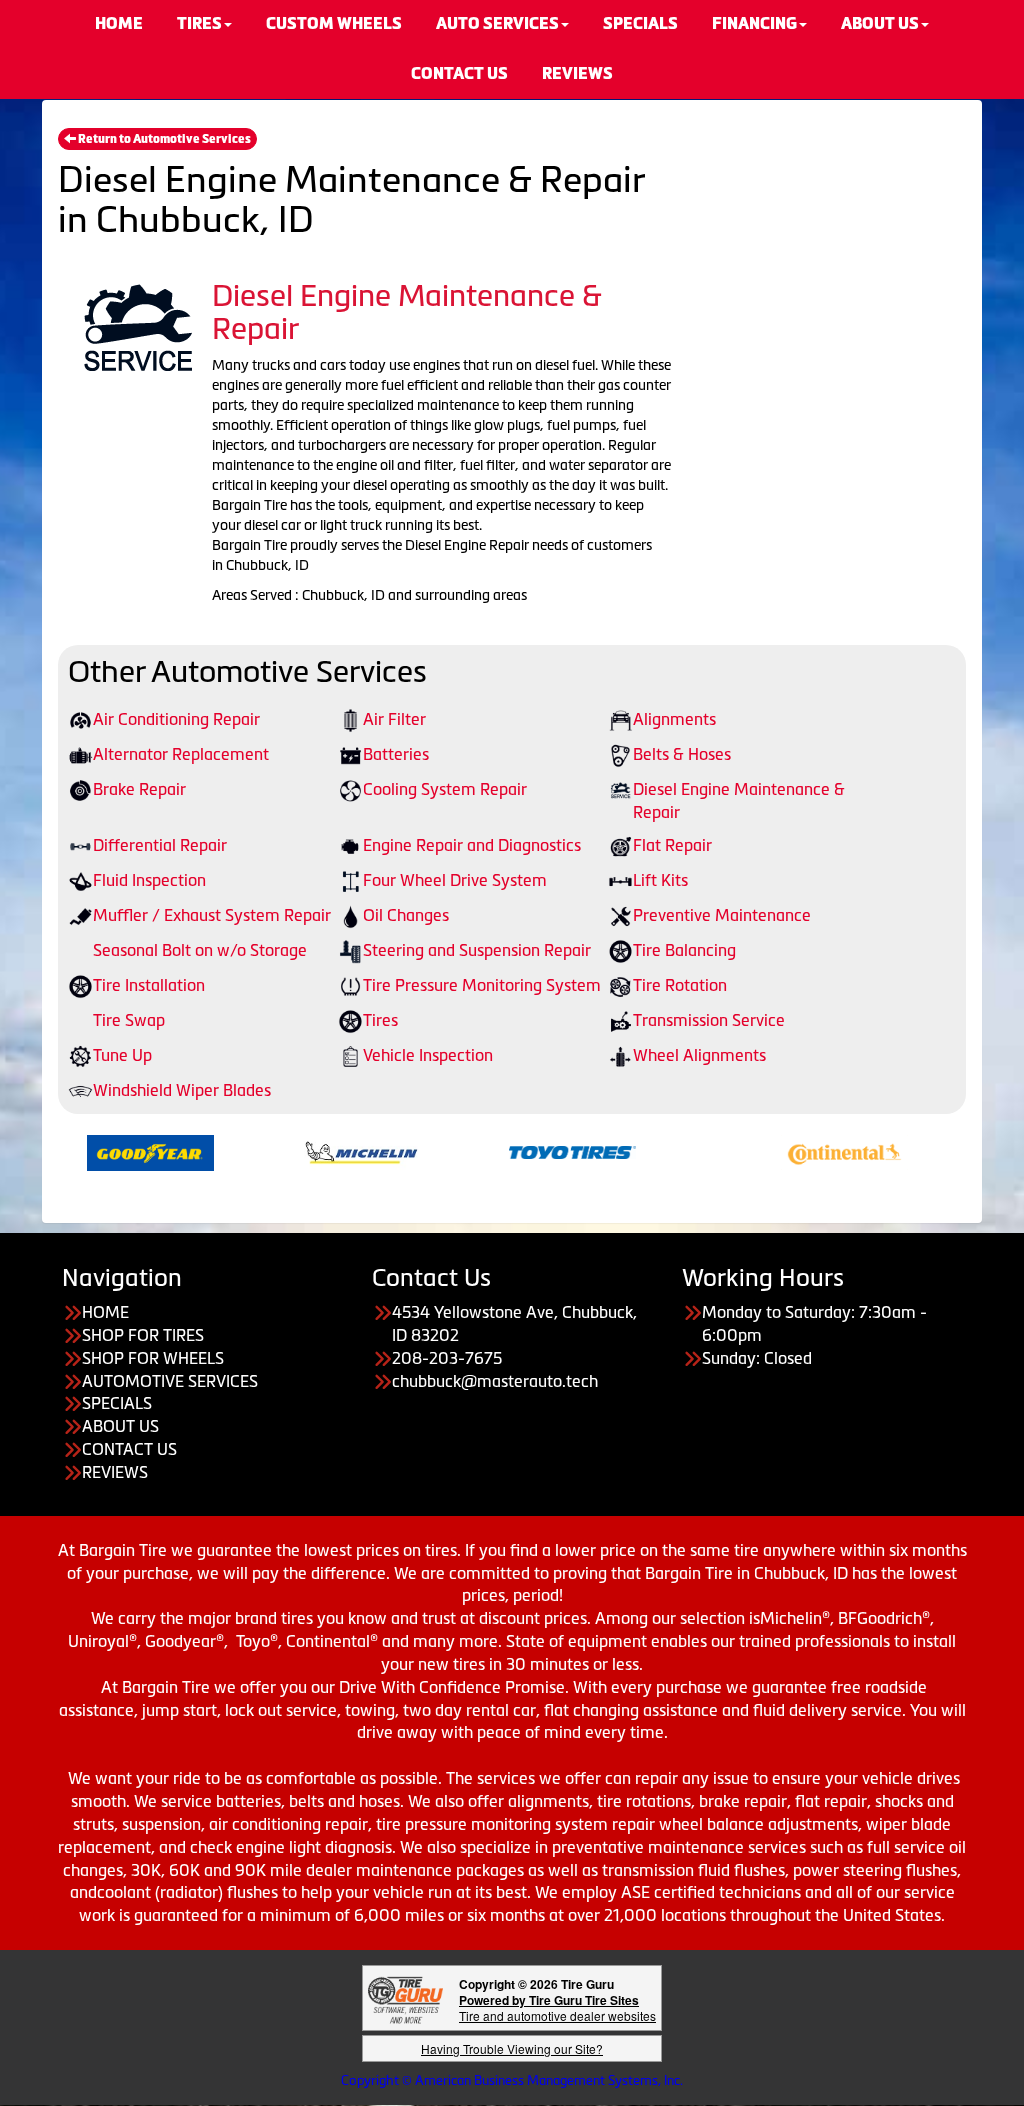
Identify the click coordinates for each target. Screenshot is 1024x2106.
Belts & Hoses (682, 754)
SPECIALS (117, 1403)
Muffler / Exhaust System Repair (212, 915)
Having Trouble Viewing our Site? (512, 2048)
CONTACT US (459, 73)
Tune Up (122, 1055)
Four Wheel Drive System (455, 880)
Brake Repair (139, 789)
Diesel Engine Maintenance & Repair (739, 800)
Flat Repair (672, 845)
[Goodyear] (113, 1151)
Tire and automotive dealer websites (557, 2007)
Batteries (396, 754)
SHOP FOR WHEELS (153, 1358)
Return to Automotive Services (163, 139)
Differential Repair (160, 845)
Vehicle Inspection (428, 1055)
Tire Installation (149, 985)
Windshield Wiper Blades (182, 1090)
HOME (105, 1312)
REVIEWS (577, 73)
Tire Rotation (680, 985)
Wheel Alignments (699, 1055)
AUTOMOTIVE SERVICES (170, 1381)
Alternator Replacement (181, 754)
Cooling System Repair (445, 789)
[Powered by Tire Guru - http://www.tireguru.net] (405, 1998)
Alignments (674, 719)
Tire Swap (129, 1020)
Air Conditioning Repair (176, 719)
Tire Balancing (684, 950)
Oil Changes (406, 915)
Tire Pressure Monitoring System (482, 985)
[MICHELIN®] (324, 1151)
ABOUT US (120, 1426)
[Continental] (807, 1151)
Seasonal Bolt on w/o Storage (200, 950)
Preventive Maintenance (722, 915)
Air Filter (394, 719)
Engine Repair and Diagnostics (472, 845)
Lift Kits (660, 880)
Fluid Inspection (149, 880)
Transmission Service (709, 1020)
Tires (380, 1020)
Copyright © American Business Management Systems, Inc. (512, 2080)
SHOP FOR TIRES (143, 1335)
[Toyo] (535, 1151)
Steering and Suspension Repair (477, 950)
